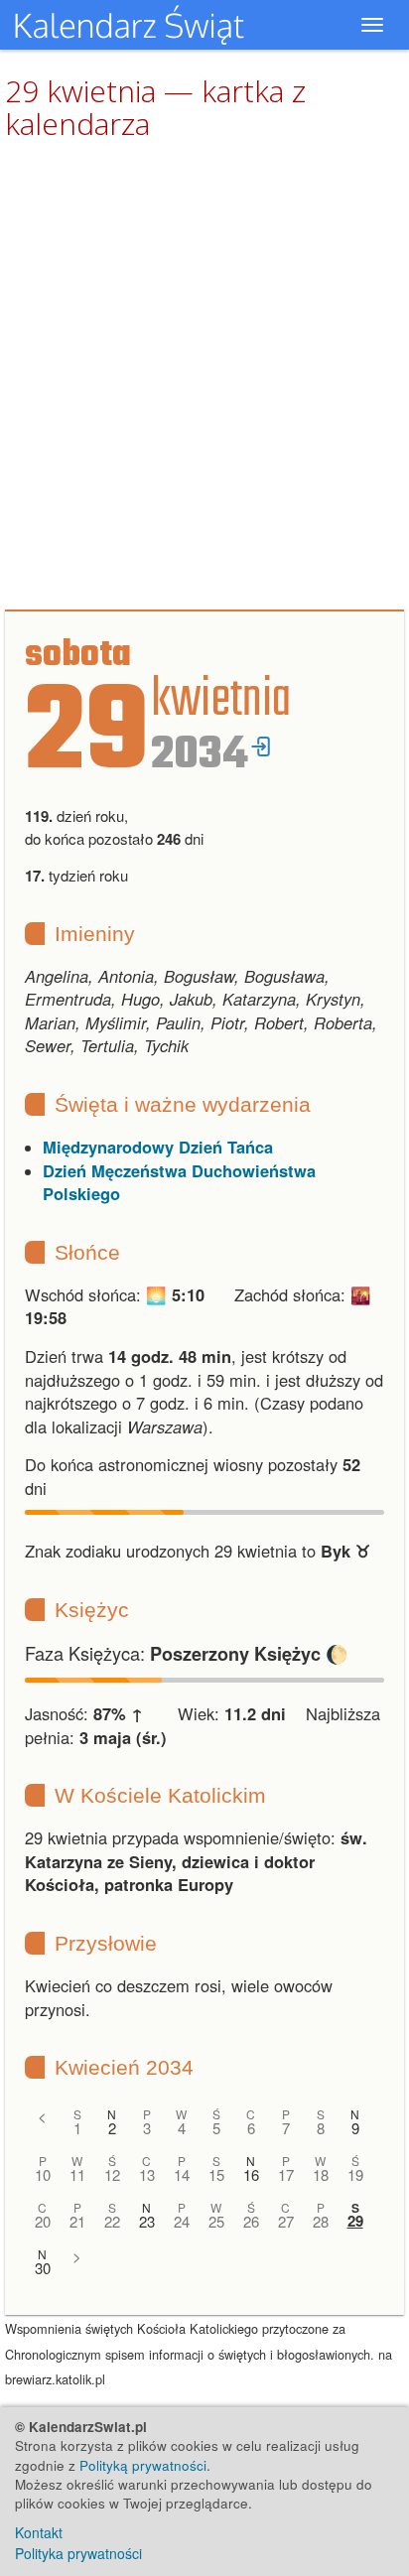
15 (216, 2174)
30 (43, 2268)
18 (321, 2174)
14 (182, 2174)
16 (251, 2174)
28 (321, 2221)
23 (147, 2221)
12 (112, 2174)
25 (216, 2221)
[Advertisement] (204, 376)
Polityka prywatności (78, 2553)
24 (182, 2221)
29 (355, 2221)
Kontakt (39, 2532)
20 (43, 2221)
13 (147, 2174)
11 (77, 2174)
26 (251, 2221)
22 (112, 2221)
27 (286, 2221)
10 (43, 2174)
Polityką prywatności (143, 2465)
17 (286, 2174)
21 (77, 2221)
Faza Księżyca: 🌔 (187, 1653)
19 (355, 2174)
